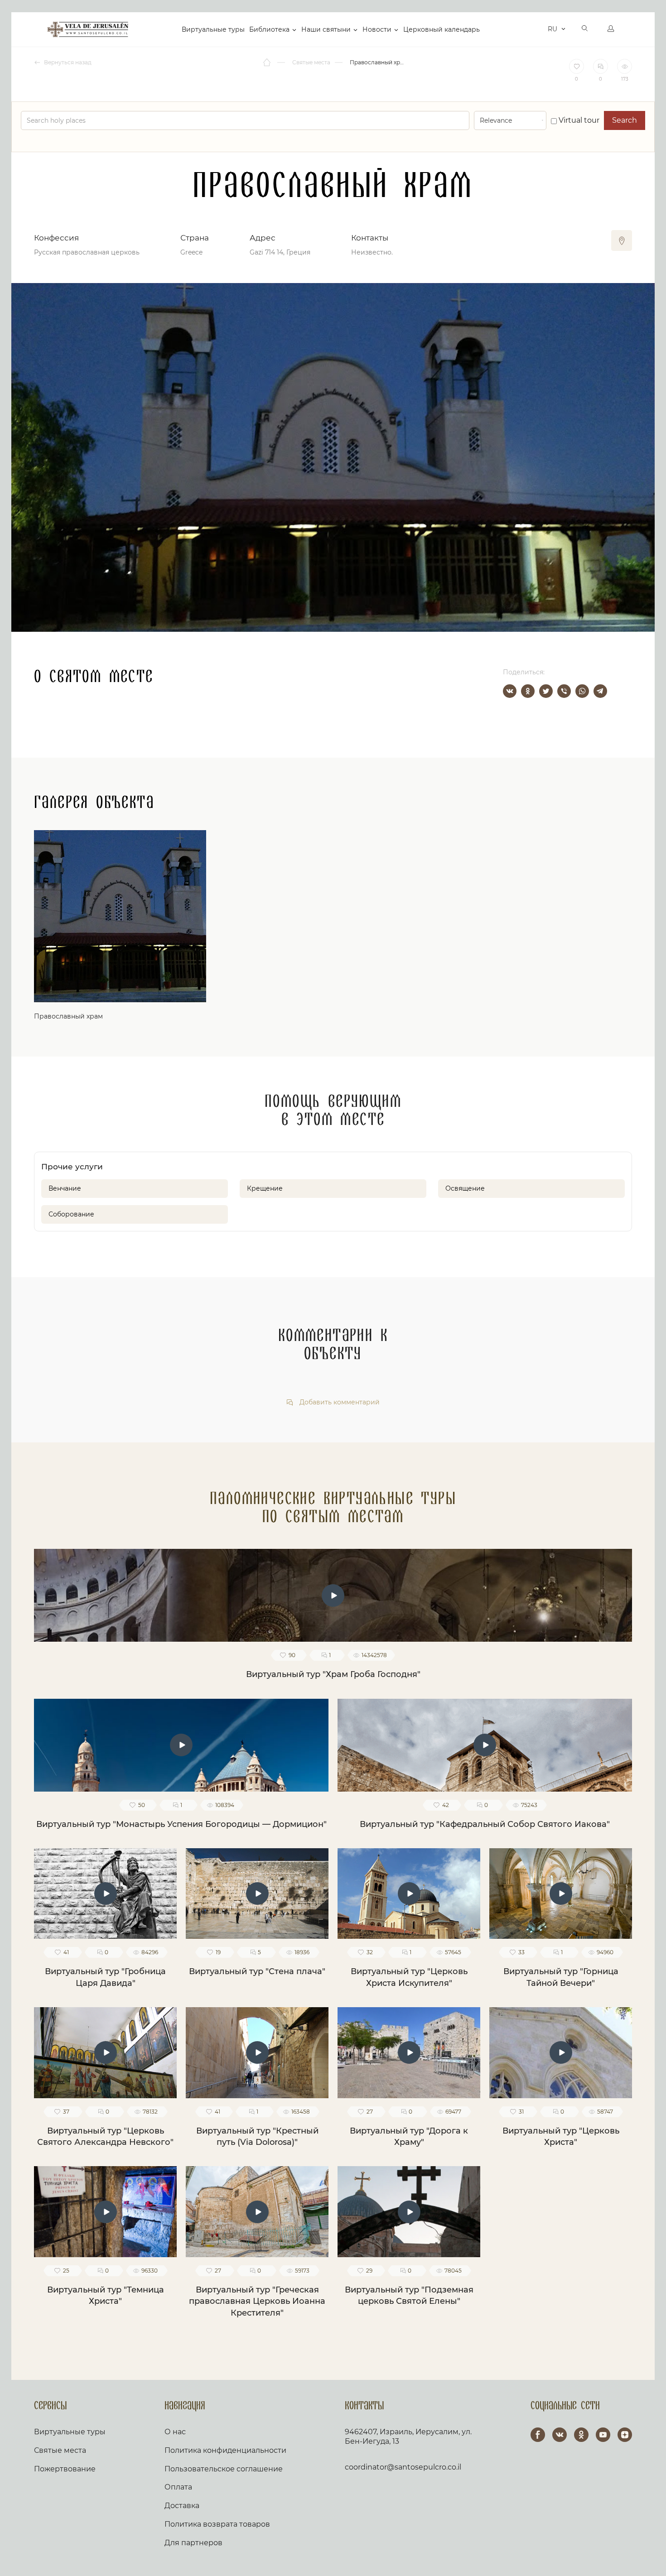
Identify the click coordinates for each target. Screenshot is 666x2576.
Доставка (182, 2506)
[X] (546, 691)
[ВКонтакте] (510, 691)
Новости (377, 29)
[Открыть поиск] (585, 29)
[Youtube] (603, 2435)
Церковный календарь (442, 29)
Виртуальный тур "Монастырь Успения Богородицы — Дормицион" (181, 1824)
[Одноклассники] (528, 691)
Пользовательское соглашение (224, 2469)
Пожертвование (65, 2469)
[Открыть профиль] (611, 29)
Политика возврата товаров (217, 2524)
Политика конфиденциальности (225, 2450)
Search (625, 120)
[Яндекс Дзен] (625, 2435)
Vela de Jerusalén (88, 29)
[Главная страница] (268, 62)
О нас (175, 2432)
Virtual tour (578, 120)
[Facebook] (538, 2435)
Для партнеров (193, 2543)
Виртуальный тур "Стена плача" (257, 1971)
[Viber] (564, 691)
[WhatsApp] (582, 691)
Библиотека (269, 29)
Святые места (60, 2450)
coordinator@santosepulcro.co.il (403, 2467)
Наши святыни (326, 29)
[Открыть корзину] (538, 29)
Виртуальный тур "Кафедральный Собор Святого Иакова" (485, 1824)
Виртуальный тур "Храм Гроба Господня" (333, 1674)
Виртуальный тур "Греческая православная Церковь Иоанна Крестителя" (257, 2301)
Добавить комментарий (339, 1402)
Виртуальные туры (213, 29)
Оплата (178, 2487)
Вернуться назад (67, 62)
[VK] (560, 2435)
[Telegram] (600, 691)
